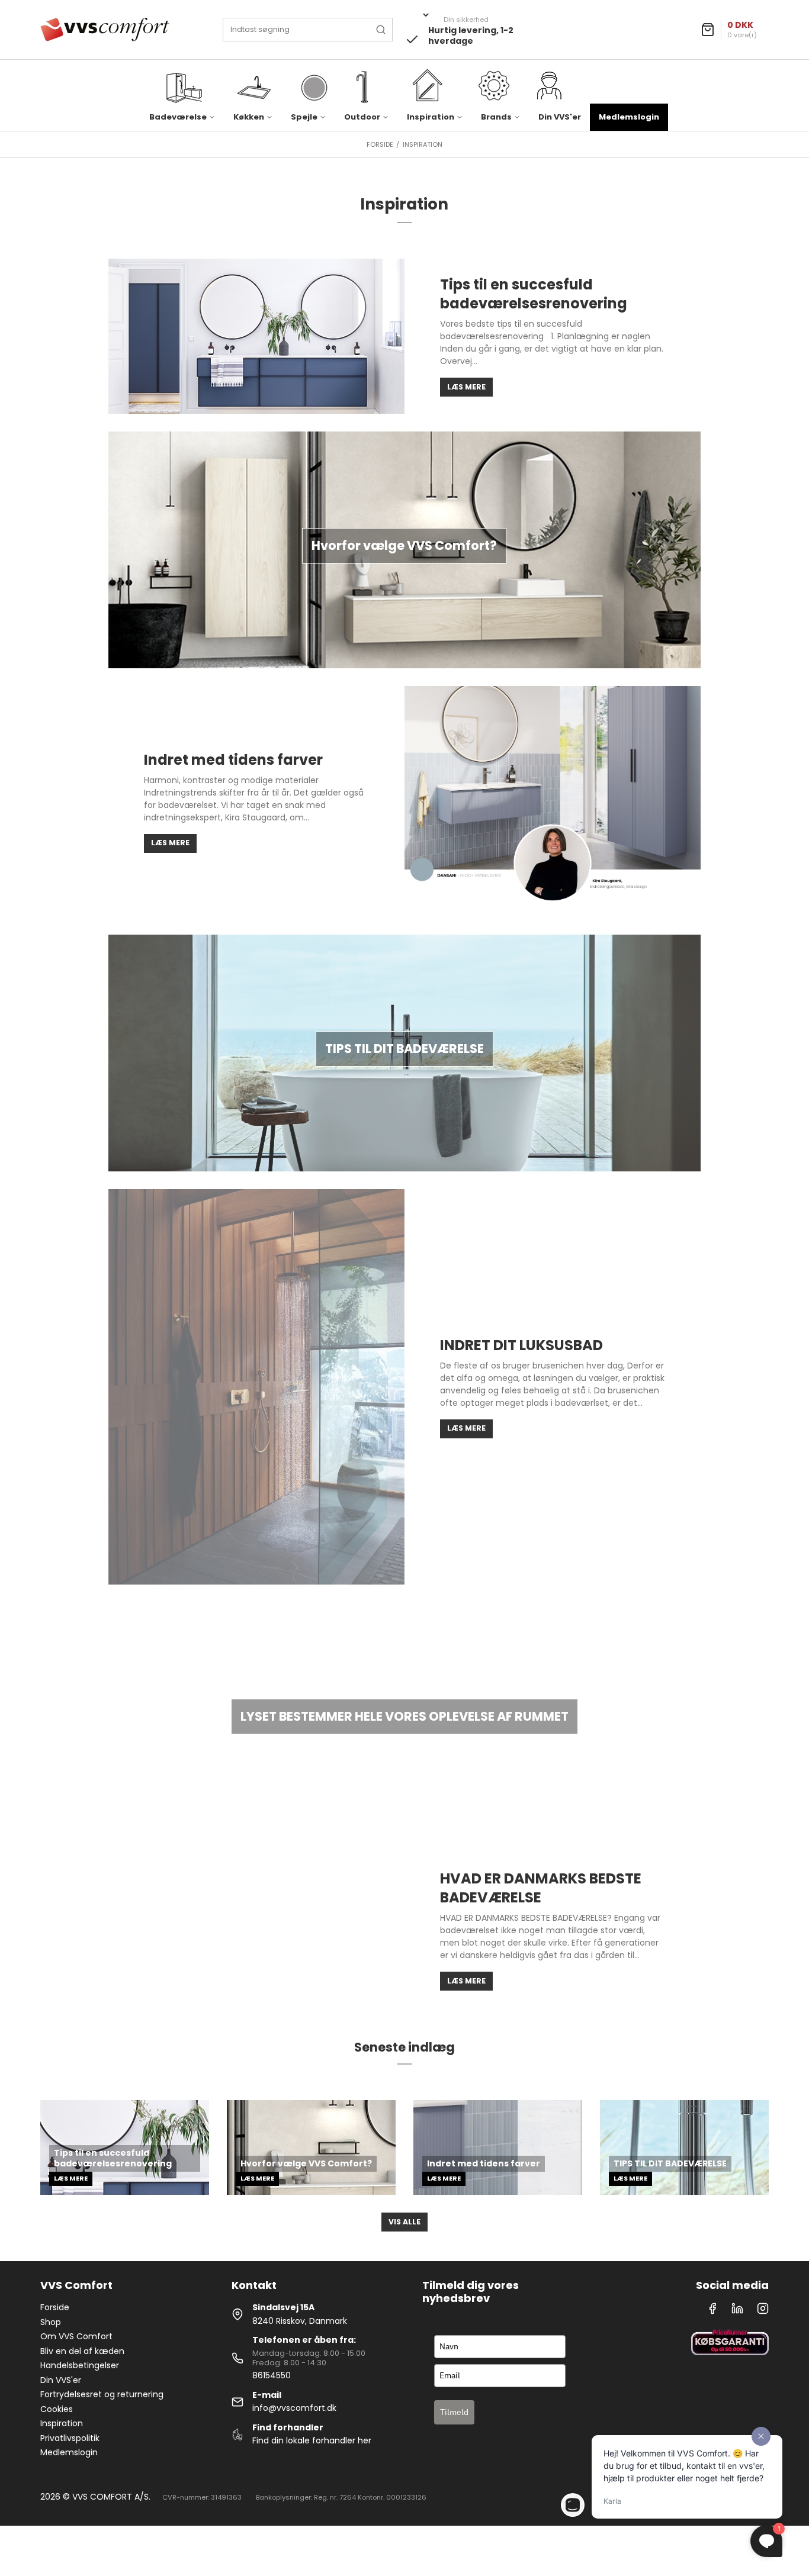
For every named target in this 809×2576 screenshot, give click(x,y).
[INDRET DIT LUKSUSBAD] (256, 1387)
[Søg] (381, 30)
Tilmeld (454, 2412)
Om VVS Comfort (76, 2336)
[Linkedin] (737, 2311)
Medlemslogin (629, 117)
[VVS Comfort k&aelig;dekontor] (105, 30)
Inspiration (62, 2423)
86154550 (272, 2375)
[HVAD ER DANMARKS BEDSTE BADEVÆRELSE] (256, 1930)
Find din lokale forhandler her (312, 2440)
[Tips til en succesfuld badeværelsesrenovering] (256, 336)
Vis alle (404, 2222)
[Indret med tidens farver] (553, 802)
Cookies (57, 2409)
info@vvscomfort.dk (294, 2408)
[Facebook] (712, 2311)
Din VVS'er (560, 117)
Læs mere (466, 387)
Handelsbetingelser (80, 2365)
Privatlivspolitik (70, 2438)
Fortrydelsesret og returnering (102, 2394)
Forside (55, 2307)
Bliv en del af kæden (82, 2351)
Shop (51, 2322)
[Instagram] (763, 2311)
